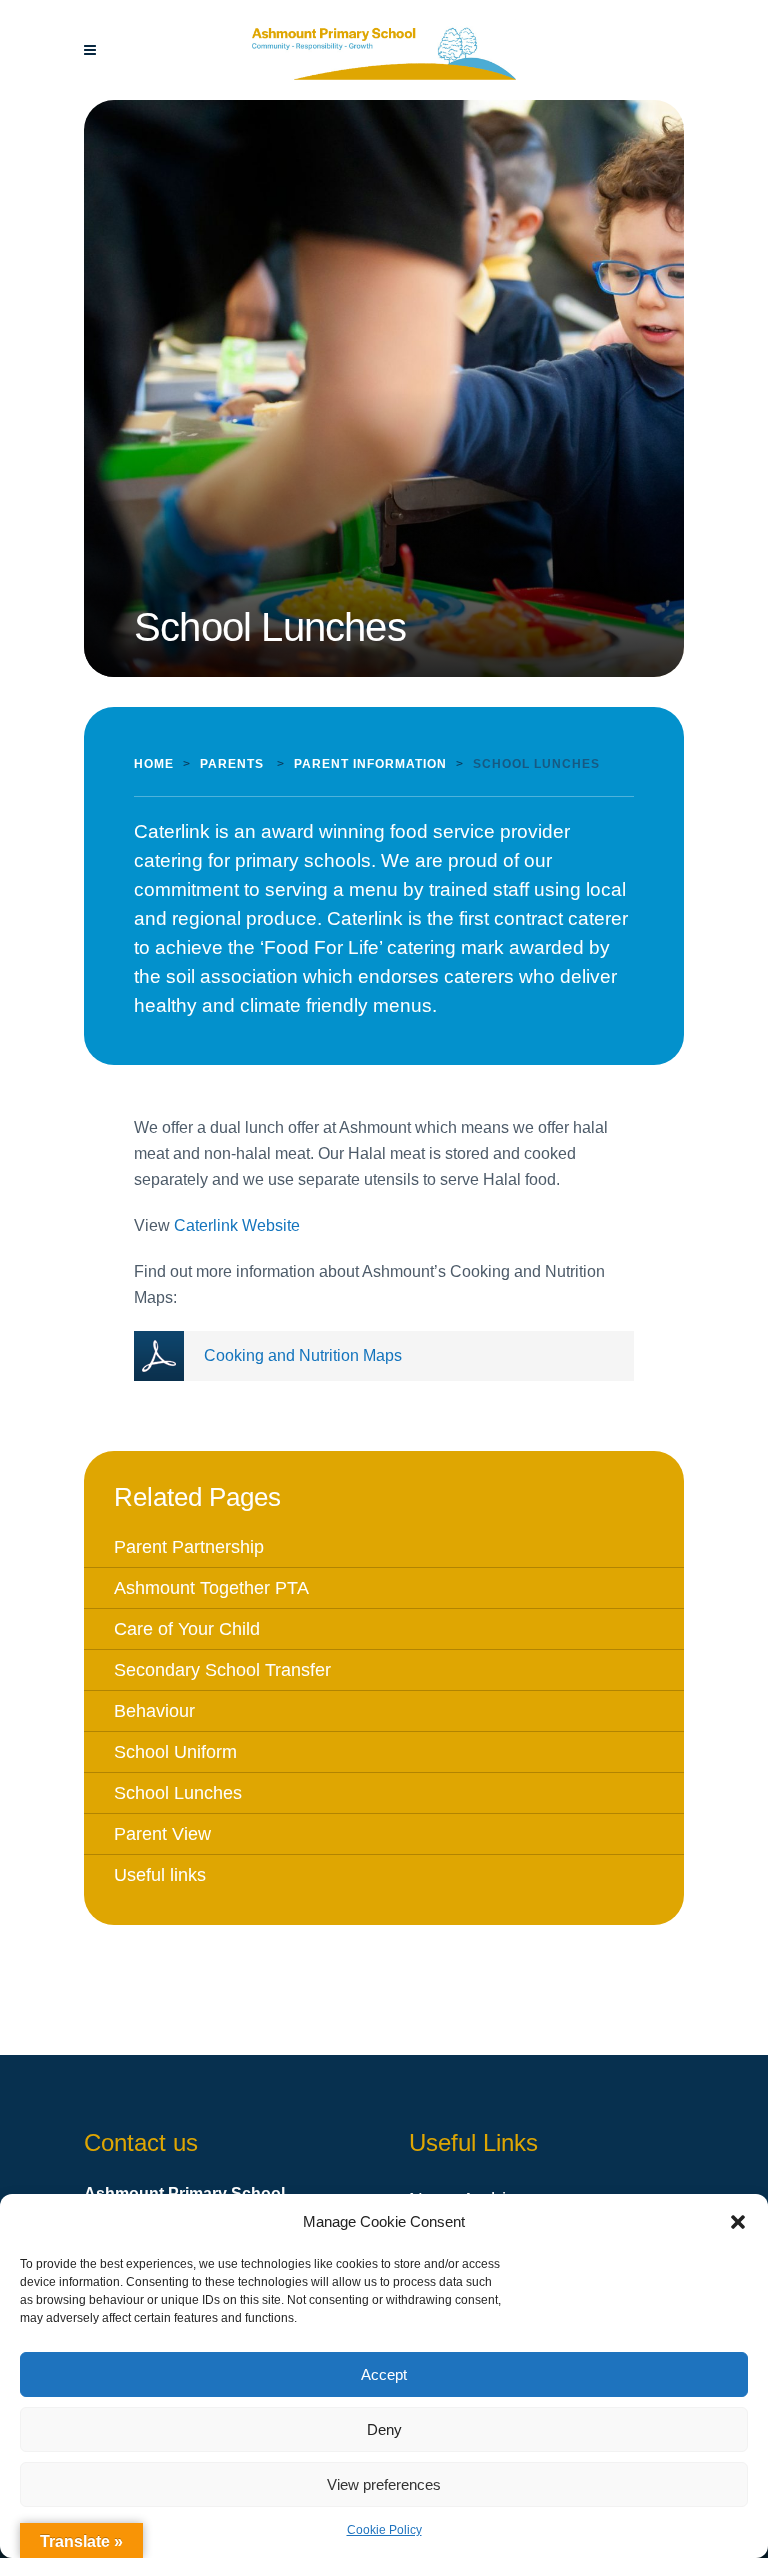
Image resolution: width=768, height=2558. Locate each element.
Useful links (160, 1875)
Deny (384, 2429)
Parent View (162, 1834)
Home (154, 764)
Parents (232, 764)
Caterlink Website (237, 1225)
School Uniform (175, 1752)
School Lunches (178, 1793)
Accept (384, 2374)
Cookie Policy (384, 2530)
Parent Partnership (189, 1547)
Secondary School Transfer (222, 1670)
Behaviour (154, 1711)
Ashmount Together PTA (211, 1588)
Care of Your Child (187, 1629)
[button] (738, 2222)
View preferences (384, 2484)
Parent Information (370, 764)
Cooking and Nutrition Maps (303, 1355)
